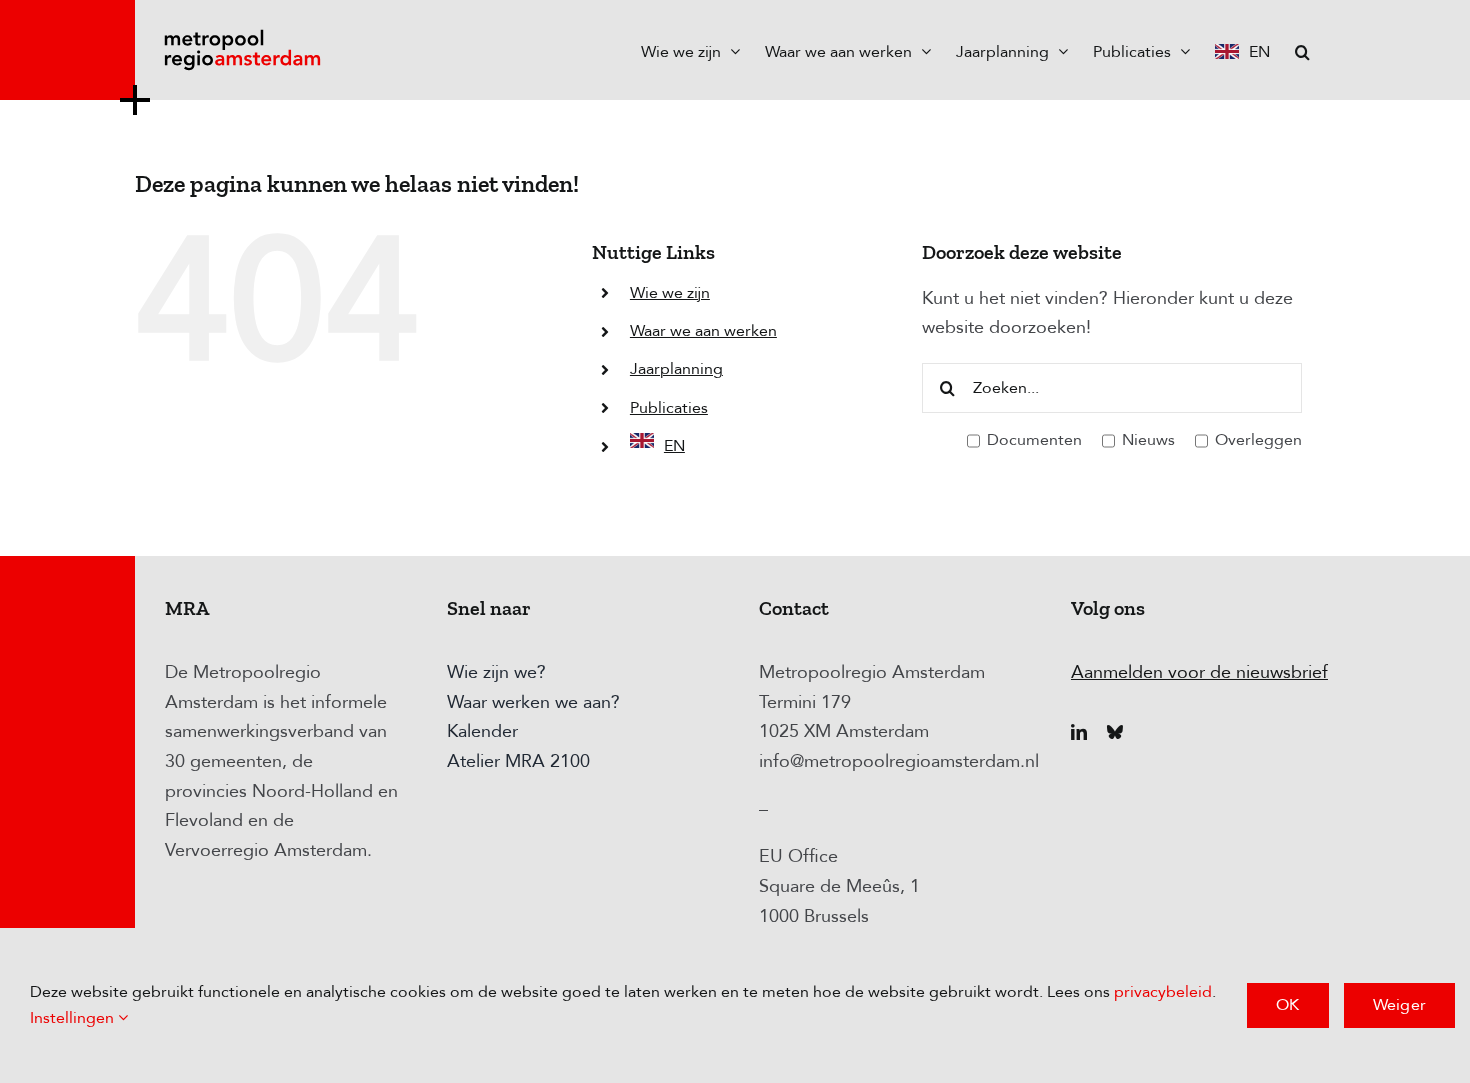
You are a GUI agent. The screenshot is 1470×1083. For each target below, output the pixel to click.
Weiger (1399, 1005)
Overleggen (1256, 440)
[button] (1302, 50)
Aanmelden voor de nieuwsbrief (1199, 672)
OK (1287, 1005)
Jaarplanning (676, 369)
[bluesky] (1115, 732)
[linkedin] (1079, 732)
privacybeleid (1163, 992)
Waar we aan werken (703, 331)
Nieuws (1146, 440)
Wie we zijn (670, 293)
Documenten (1032, 440)
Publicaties (669, 408)
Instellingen (74, 1018)
